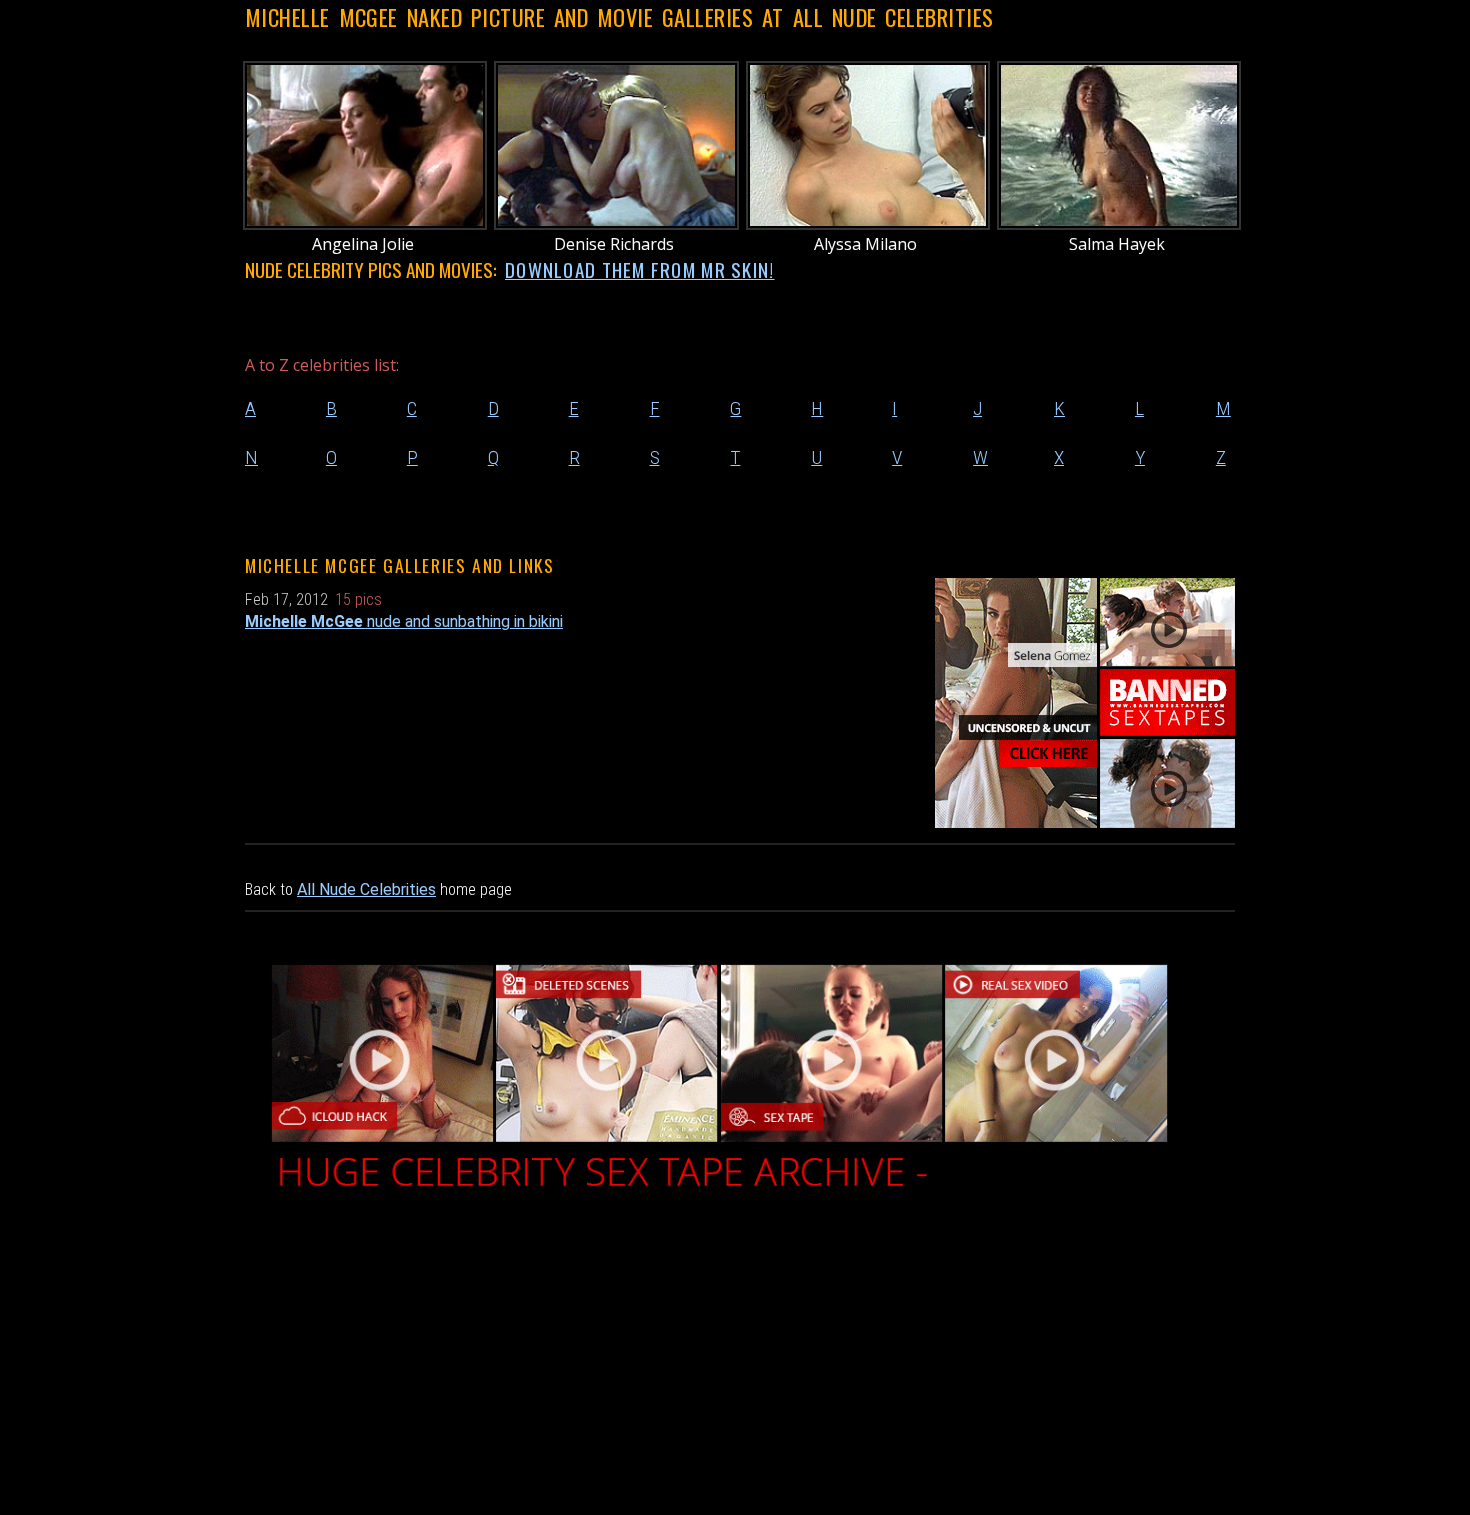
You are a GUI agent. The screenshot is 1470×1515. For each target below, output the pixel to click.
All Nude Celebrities (366, 889)
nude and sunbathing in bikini (404, 621)
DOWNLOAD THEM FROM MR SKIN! (640, 269)
